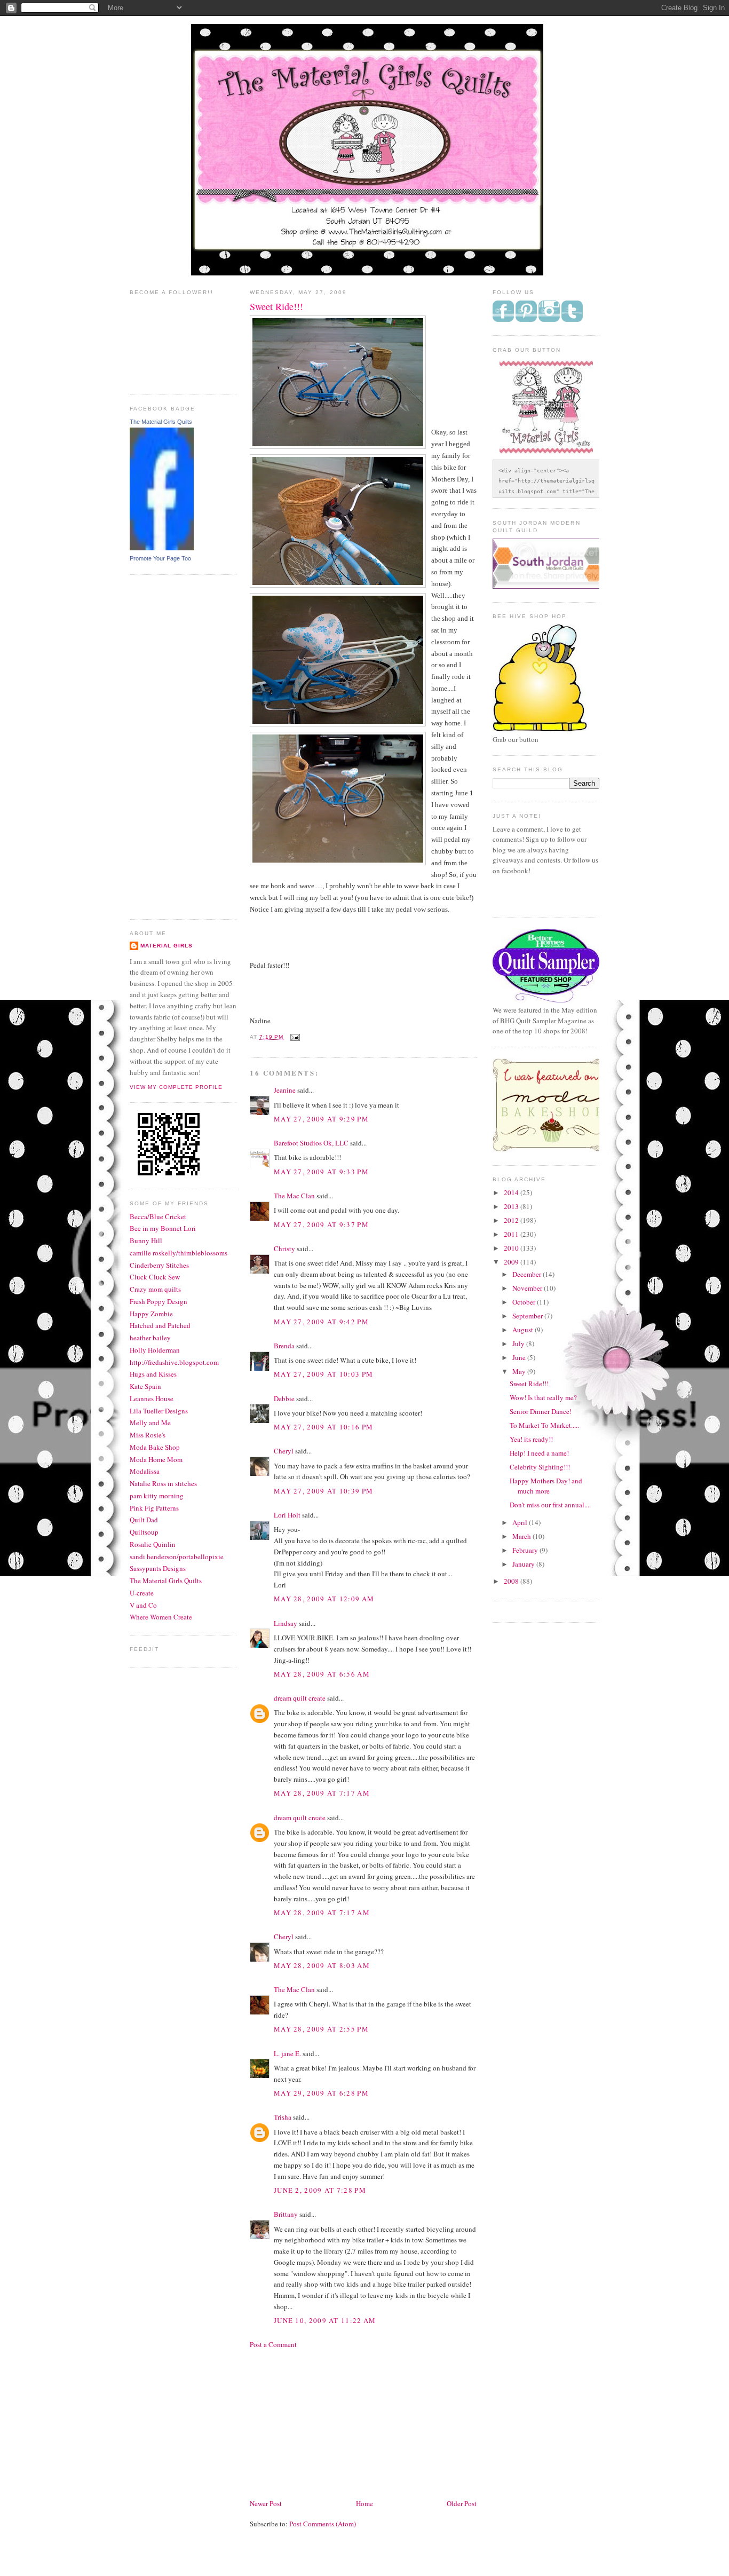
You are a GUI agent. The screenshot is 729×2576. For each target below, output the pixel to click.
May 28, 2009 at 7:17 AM (322, 1793)
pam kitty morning (157, 1496)
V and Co (143, 1605)
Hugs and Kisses (153, 1374)
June (520, 1357)
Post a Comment (273, 2344)
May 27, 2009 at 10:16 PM (323, 1427)
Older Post (462, 2503)
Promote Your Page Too (160, 558)
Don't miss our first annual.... (550, 1505)
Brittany (286, 2214)
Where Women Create (161, 1617)
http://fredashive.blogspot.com (174, 1362)
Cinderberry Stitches (159, 1265)
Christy (284, 1249)
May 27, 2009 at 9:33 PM (321, 1172)
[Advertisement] (172, 746)
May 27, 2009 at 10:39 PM (323, 1491)
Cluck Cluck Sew (155, 1277)
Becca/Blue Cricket (158, 1216)
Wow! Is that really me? (543, 1397)
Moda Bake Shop (155, 1447)
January (524, 1564)
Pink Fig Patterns (154, 1508)
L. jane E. (287, 2053)
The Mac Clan (294, 1196)
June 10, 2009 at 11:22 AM (325, 2320)
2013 (512, 1206)
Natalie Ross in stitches (163, 1483)
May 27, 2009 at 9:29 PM (321, 1119)
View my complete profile (176, 1087)
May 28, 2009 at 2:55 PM (321, 2029)
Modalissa (145, 1471)
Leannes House (152, 1398)
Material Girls (167, 946)
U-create (142, 1593)
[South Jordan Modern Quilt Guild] (557, 586)
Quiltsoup (144, 1532)
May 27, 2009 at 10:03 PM (323, 1374)
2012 (512, 1220)
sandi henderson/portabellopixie (177, 1556)
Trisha (283, 2117)
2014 (512, 1192)
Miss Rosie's (148, 1435)
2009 (512, 1262)
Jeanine (285, 1090)
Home (364, 2503)
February (526, 1550)
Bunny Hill (146, 1240)
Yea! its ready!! (531, 1439)
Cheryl (284, 1451)
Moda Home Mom (156, 1459)
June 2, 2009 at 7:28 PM (320, 2190)
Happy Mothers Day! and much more (546, 1486)
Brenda (284, 1346)
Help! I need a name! (539, 1453)
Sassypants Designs (158, 1568)
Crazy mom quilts (155, 1289)
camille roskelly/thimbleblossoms (179, 1253)
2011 (512, 1234)
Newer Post (266, 2503)
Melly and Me (150, 1423)
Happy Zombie (151, 1314)
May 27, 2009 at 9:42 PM (321, 1322)
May (520, 1371)
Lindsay (286, 1623)
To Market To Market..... (544, 1425)
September (528, 1316)
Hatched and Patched (160, 1325)
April (521, 1522)
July (519, 1344)
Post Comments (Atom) (323, 2524)
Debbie (284, 1398)
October (525, 1302)
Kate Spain (145, 1386)
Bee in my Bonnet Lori (163, 1228)
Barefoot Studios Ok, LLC (311, 1143)
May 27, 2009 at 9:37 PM (321, 1224)
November (528, 1288)
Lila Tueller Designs (159, 1411)
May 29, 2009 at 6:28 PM (321, 2093)
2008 (512, 1581)
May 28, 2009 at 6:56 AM (322, 1674)
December (528, 1274)
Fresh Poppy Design (159, 1301)
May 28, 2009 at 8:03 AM (322, 1965)
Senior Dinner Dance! (541, 1411)
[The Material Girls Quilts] (162, 548)
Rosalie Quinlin (153, 1544)
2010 (512, 1248)
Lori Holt (287, 1515)
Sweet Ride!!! (529, 1384)
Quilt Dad (144, 1520)
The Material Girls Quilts (161, 422)
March (522, 1536)
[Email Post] (294, 1037)
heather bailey (150, 1338)
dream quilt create (300, 1698)
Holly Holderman (155, 1350)
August (524, 1330)
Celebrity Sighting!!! (540, 1467)
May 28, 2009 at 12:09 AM (324, 1599)
